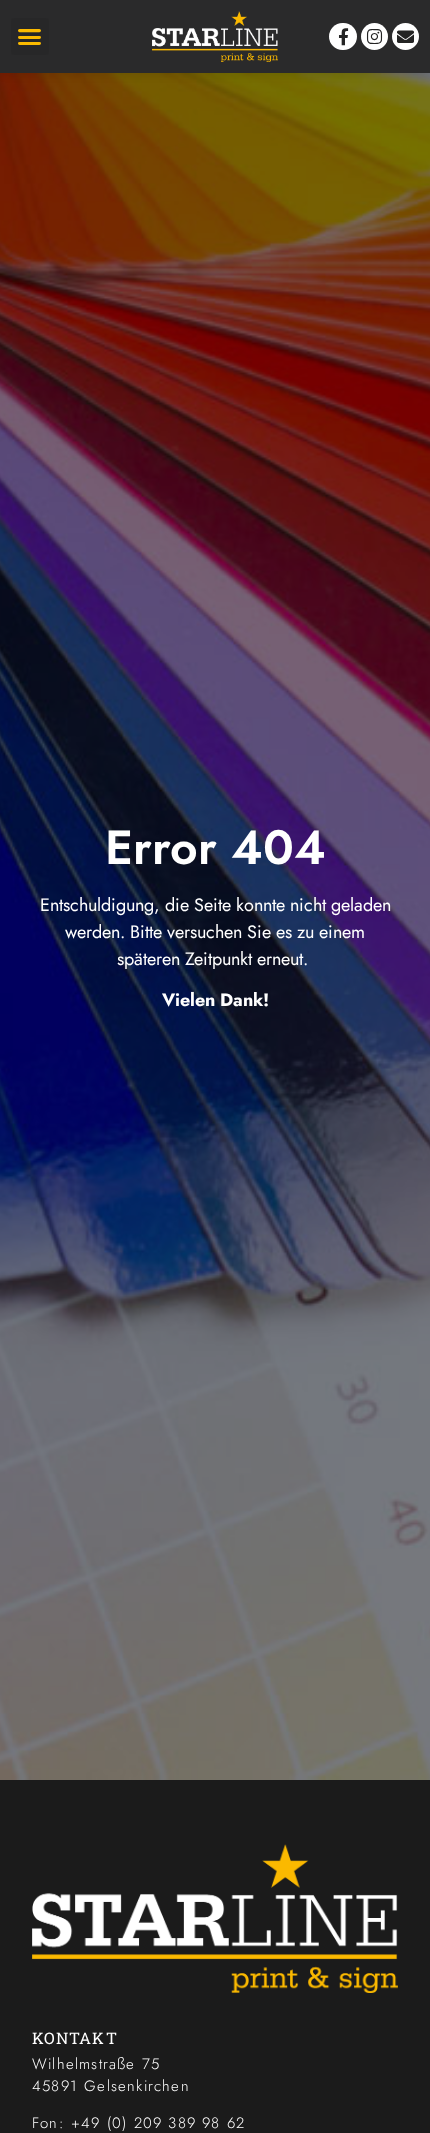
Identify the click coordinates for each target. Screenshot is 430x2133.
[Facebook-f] (342, 36)
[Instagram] (374, 36)
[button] (30, 37)
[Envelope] (405, 36)
